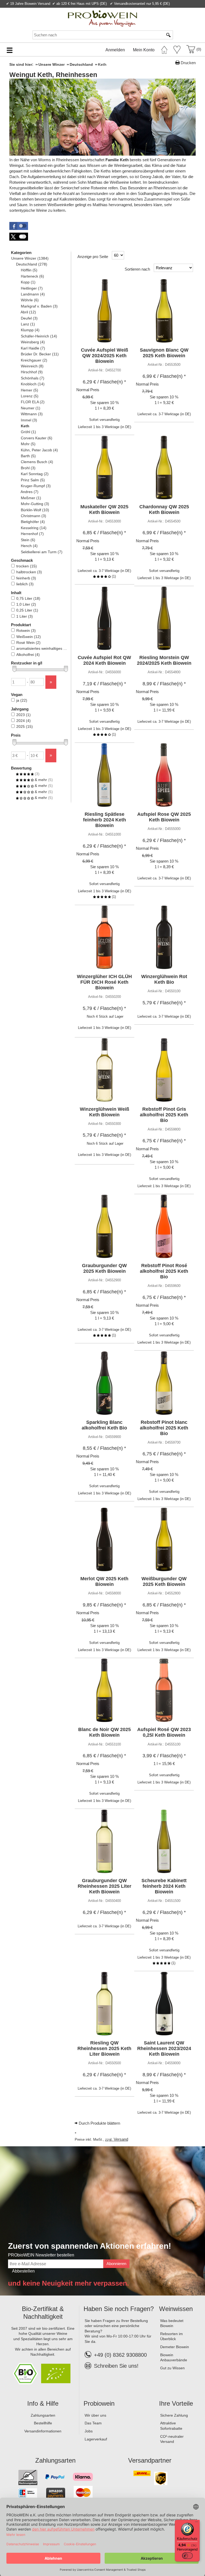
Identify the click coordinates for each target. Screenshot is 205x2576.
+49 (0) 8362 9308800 (120, 2355)
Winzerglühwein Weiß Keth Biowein (105, 1112)
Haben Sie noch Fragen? (119, 2309)
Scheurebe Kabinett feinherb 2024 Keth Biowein (164, 1886)
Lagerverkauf (96, 2439)
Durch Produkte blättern (99, 2123)
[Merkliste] (177, 49)
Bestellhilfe (43, 2423)
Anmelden (115, 50)
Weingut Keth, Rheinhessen (53, 75)
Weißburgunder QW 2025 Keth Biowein (164, 1581)
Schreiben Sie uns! (116, 2366)
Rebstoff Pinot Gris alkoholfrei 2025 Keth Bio (164, 1115)
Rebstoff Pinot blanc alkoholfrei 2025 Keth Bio (164, 1428)
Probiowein (99, 2403)
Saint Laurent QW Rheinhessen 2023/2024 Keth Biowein (164, 2048)
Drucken (188, 63)
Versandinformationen (43, 2431)
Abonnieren (116, 2264)
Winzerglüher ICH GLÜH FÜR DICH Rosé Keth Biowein (104, 982)
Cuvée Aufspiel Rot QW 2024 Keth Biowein (104, 660)
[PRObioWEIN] (102, 18)
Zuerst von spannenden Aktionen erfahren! (90, 2246)
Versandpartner (150, 2460)
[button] (19, 226)
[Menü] (196, 2523)
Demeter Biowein (175, 2347)
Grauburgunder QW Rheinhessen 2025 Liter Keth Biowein (105, 1886)
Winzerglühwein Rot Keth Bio (164, 979)
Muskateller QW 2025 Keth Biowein (104, 510)
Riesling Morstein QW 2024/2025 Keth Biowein (164, 660)
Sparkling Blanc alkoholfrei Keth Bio (104, 1425)
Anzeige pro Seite (93, 257)
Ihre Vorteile (176, 2403)
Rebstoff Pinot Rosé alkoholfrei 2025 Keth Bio (164, 1271)
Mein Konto (144, 50)
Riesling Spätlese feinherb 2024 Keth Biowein (105, 820)
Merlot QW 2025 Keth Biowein (104, 1581)
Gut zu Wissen (172, 2368)
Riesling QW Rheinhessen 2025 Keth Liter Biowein (104, 2048)
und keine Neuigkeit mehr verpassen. (68, 2283)
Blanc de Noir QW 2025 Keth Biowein (105, 1732)
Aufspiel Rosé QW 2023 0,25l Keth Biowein (164, 1732)
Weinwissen (176, 2309)
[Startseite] (164, 49)
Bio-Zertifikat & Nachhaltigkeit (43, 2313)
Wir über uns (95, 2415)
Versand (121, 2139)
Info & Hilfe (43, 2403)
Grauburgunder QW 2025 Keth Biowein (104, 1268)
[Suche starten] (169, 35)
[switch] (187, 2556)
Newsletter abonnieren (179, 10)
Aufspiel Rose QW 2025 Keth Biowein (164, 817)
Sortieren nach (137, 269)
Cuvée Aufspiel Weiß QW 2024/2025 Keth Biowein (105, 356)
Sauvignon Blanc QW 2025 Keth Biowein (164, 353)
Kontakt (138, 10)
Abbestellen (23, 2271)
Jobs (89, 2431)
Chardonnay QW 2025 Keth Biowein (164, 510)
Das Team (93, 2423)
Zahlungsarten (43, 2415)
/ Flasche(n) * (104, 382)
